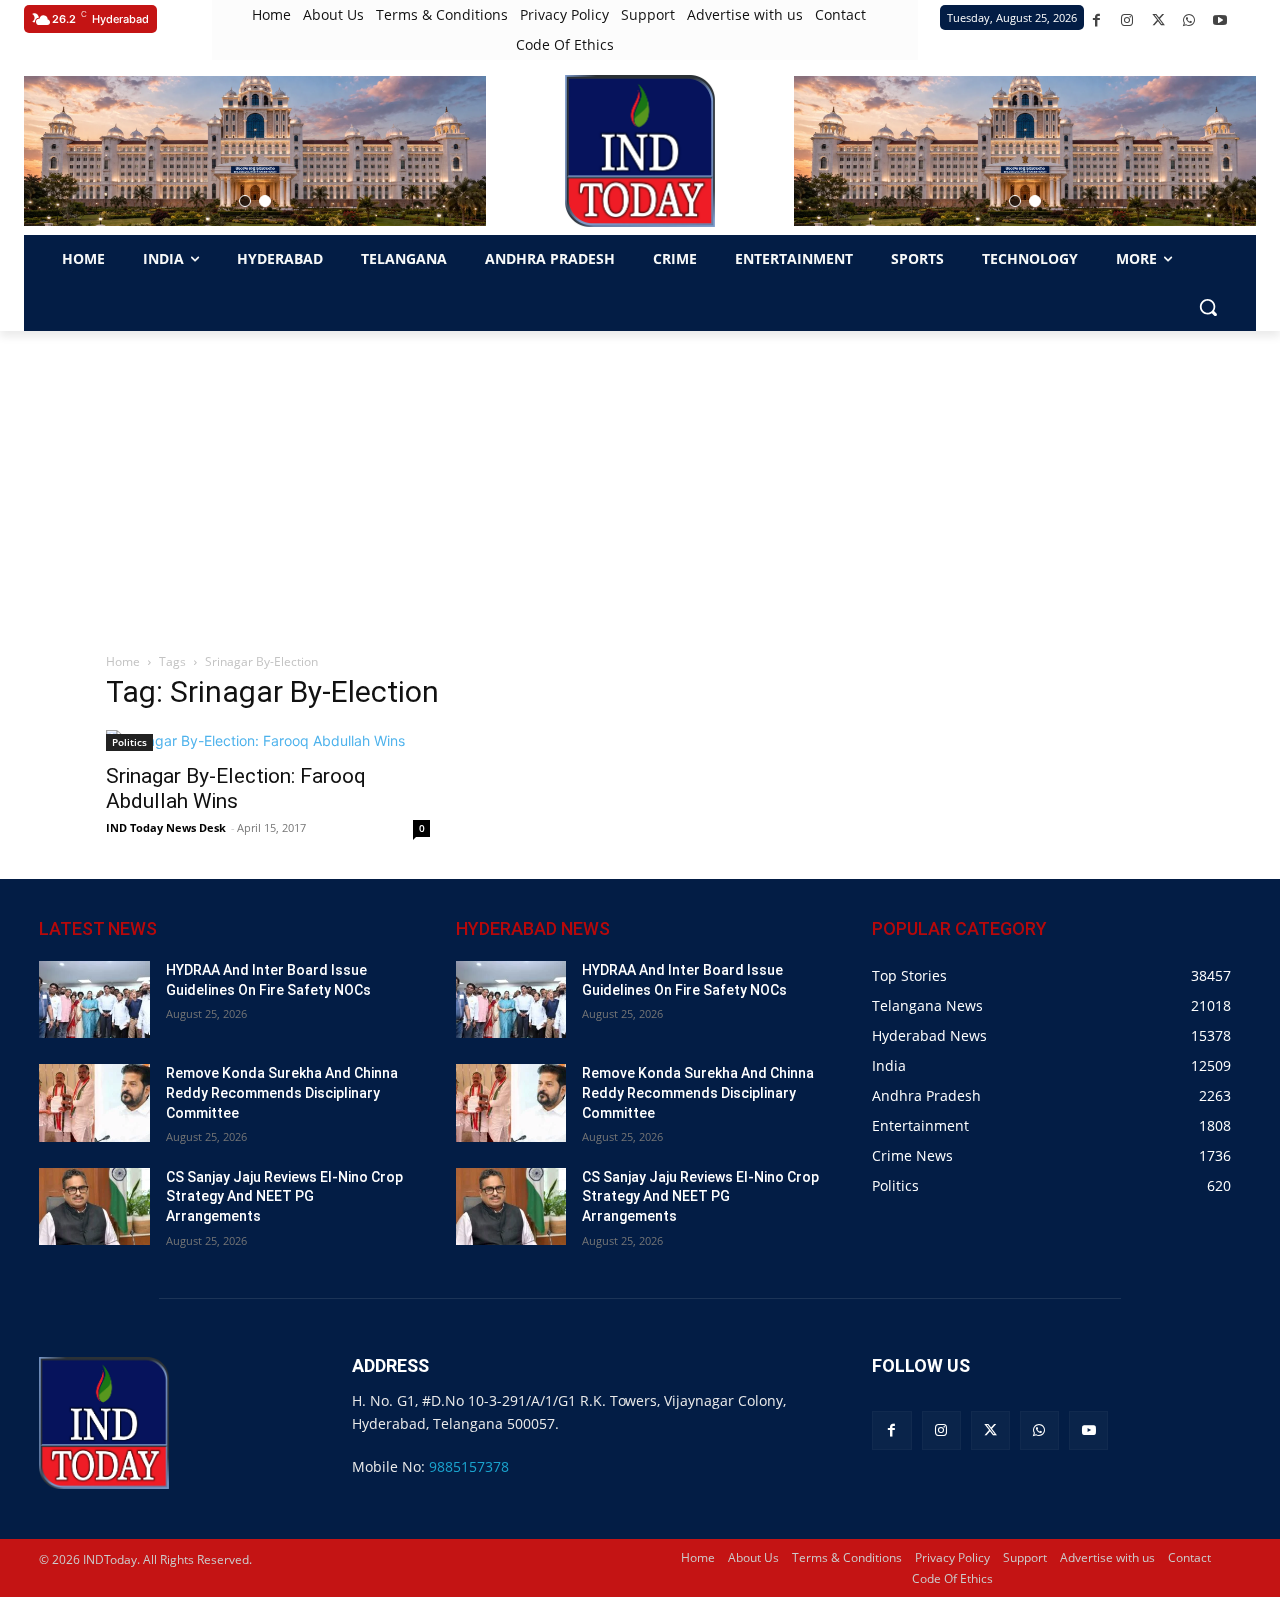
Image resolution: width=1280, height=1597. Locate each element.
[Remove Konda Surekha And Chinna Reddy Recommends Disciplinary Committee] (94, 1102)
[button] (245, 201)
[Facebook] (1096, 20)
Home (123, 661)
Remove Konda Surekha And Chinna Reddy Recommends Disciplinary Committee (282, 1092)
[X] (1158, 20)
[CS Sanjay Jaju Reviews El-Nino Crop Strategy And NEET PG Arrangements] (94, 1206)
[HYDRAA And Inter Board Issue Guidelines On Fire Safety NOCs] (94, 999)
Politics (129, 742)
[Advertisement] (640, 481)
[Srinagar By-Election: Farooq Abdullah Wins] (268, 740)
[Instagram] (1127, 20)
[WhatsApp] (1189, 20)
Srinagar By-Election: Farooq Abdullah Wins (236, 788)
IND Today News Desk (166, 827)
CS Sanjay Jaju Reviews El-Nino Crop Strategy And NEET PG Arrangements (284, 1196)
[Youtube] (1220, 20)
